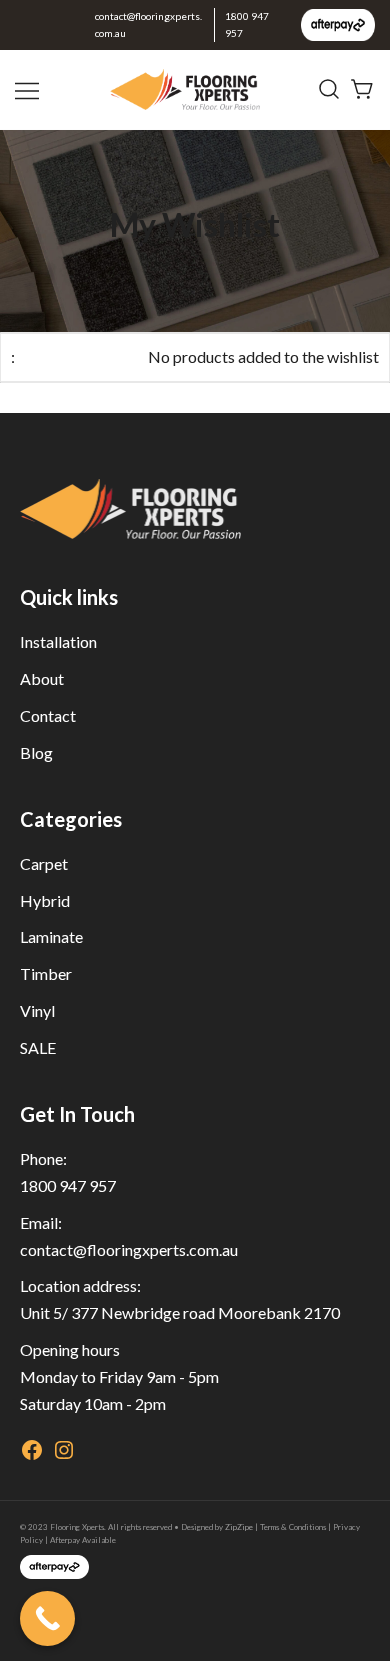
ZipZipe (239, 1527)
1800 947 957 (247, 24)
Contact (48, 715)
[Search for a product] (329, 90)
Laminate (51, 936)
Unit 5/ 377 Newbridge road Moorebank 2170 (180, 1312)
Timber (46, 973)
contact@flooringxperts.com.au (148, 24)
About (42, 678)
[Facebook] (32, 1455)
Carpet (44, 863)
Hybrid (45, 900)
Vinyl (37, 1010)
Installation (58, 641)
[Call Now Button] (47, 1618)
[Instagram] (64, 1455)
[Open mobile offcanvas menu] (29, 89)
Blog (36, 752)
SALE (38, 1047)
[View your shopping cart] (363, 87)
